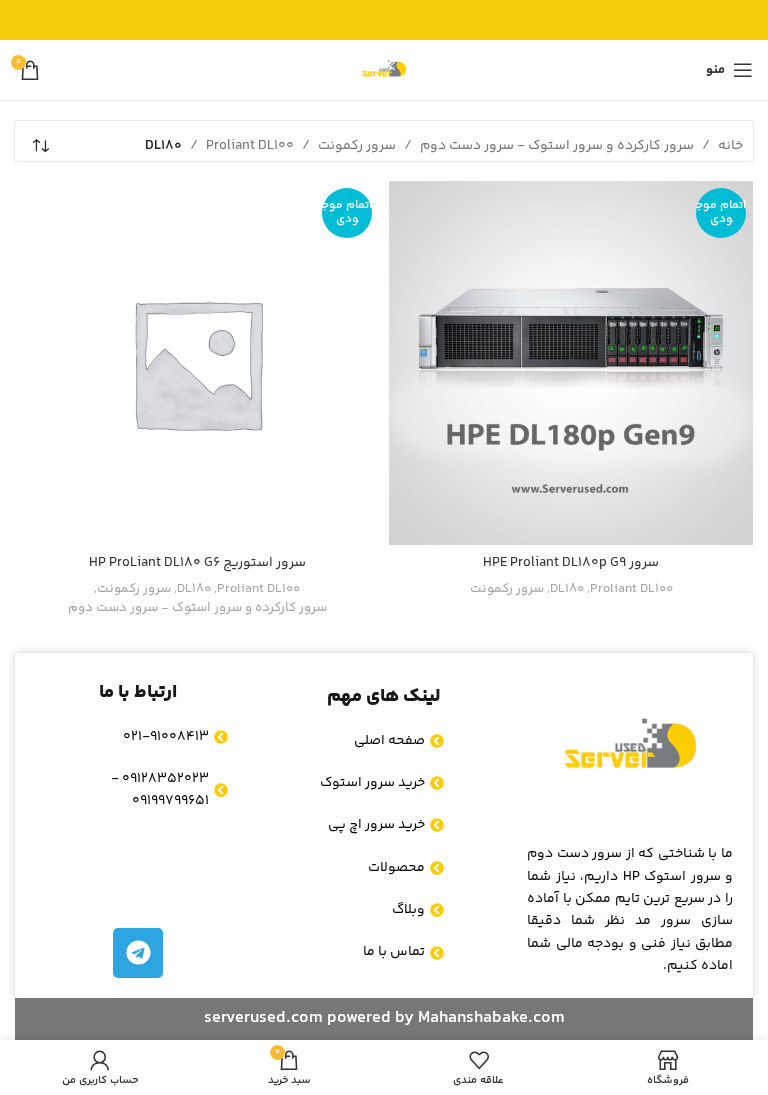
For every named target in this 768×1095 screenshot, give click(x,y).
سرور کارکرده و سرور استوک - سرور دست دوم (557, 146)
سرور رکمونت (357, 146)
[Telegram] (138, 953)
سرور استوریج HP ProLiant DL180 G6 (197, 563)
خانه (730, 146)
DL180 (567, 589)
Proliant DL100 (250, 146)
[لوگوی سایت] (384, 70)
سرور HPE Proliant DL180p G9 (571, 563)
